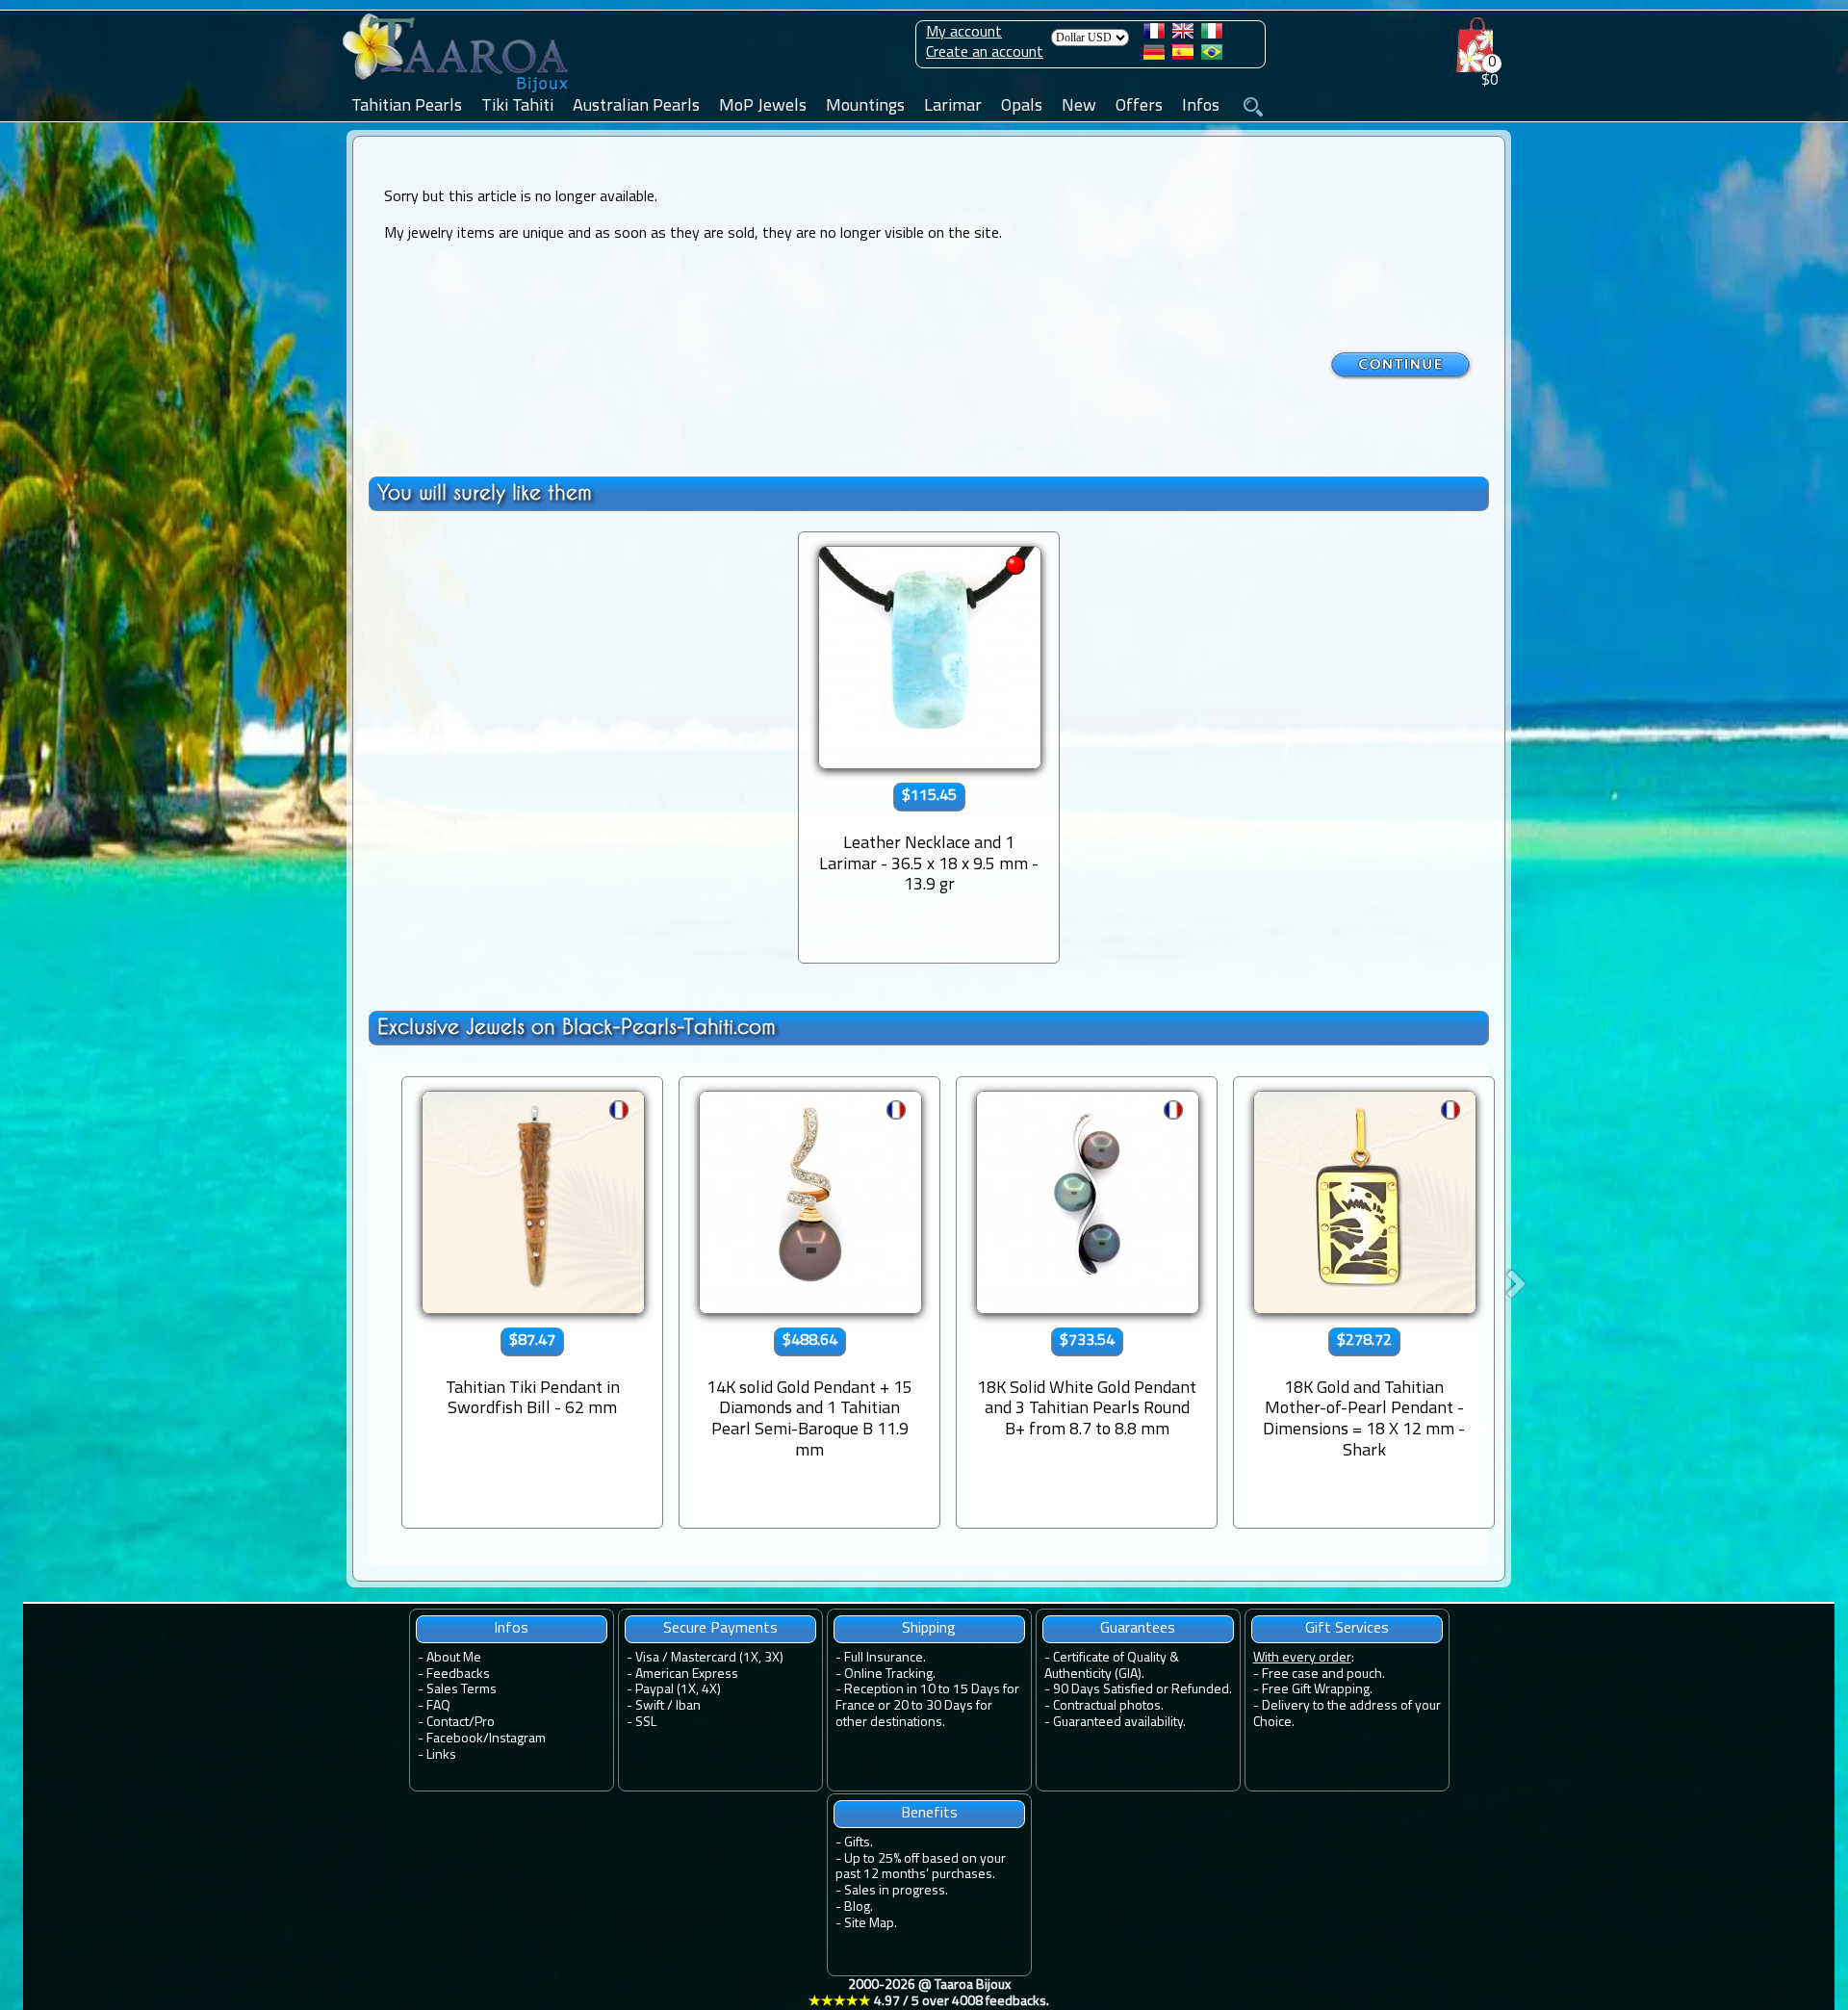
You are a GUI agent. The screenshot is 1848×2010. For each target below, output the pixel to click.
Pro (485, 1723)
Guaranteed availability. (1119, 1723)
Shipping (929, 1629)
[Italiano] (1212, 35)
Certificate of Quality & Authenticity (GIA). (1112, 1666)
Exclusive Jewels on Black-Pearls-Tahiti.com (577, 1027)
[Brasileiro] (1212, 56)
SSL (646, 1723)
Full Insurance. (885, 1658)
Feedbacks (458, 1675)
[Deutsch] (1154, 56)
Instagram (517, 1739)
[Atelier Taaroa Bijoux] (457, 93)
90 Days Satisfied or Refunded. (1142, 1690)
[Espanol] (1183, 56)
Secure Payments (720, 1629)
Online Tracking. (890, 1675)
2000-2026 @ (929, 1994)
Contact (448, 1723)
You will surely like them (485, 492)
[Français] (1154, 35)
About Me (454, 1658)
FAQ (438, 1706)
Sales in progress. (896, 1891)
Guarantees (1138, 1629)
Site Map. (871, 1924)
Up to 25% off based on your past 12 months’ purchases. (921, 1868)
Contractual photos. (1108, 1706)
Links (441, 1755)
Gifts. (859, 1843)
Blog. (859, 1907)
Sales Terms (462, 1690)
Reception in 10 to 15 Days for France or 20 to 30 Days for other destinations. (927, 1706)
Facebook (455, 1739)
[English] (1183, 35)
